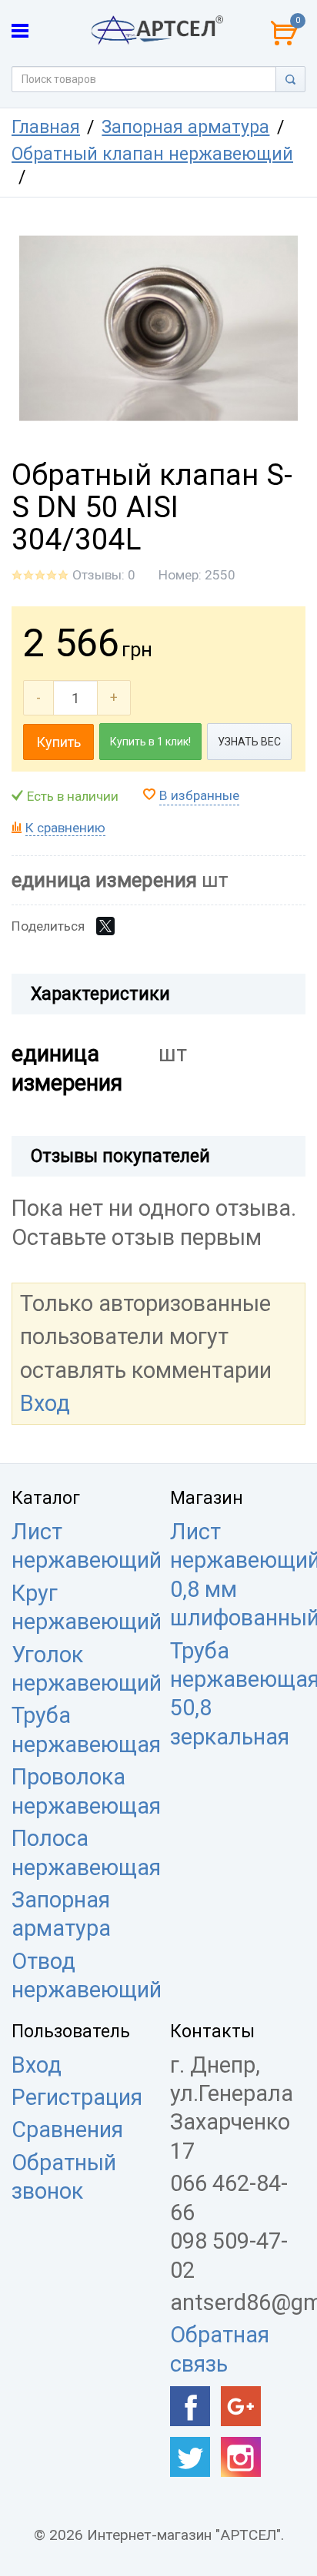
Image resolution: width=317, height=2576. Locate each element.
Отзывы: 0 (104, 575)
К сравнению (65, 828)
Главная (46, 127)
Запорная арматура (185, 127)
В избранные (199, 795)
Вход (45, 1403)
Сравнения (67, 2130)
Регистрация (77, 2097)
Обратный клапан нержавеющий (152, 154)
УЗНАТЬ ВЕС (249, 742)
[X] (105, 926)
